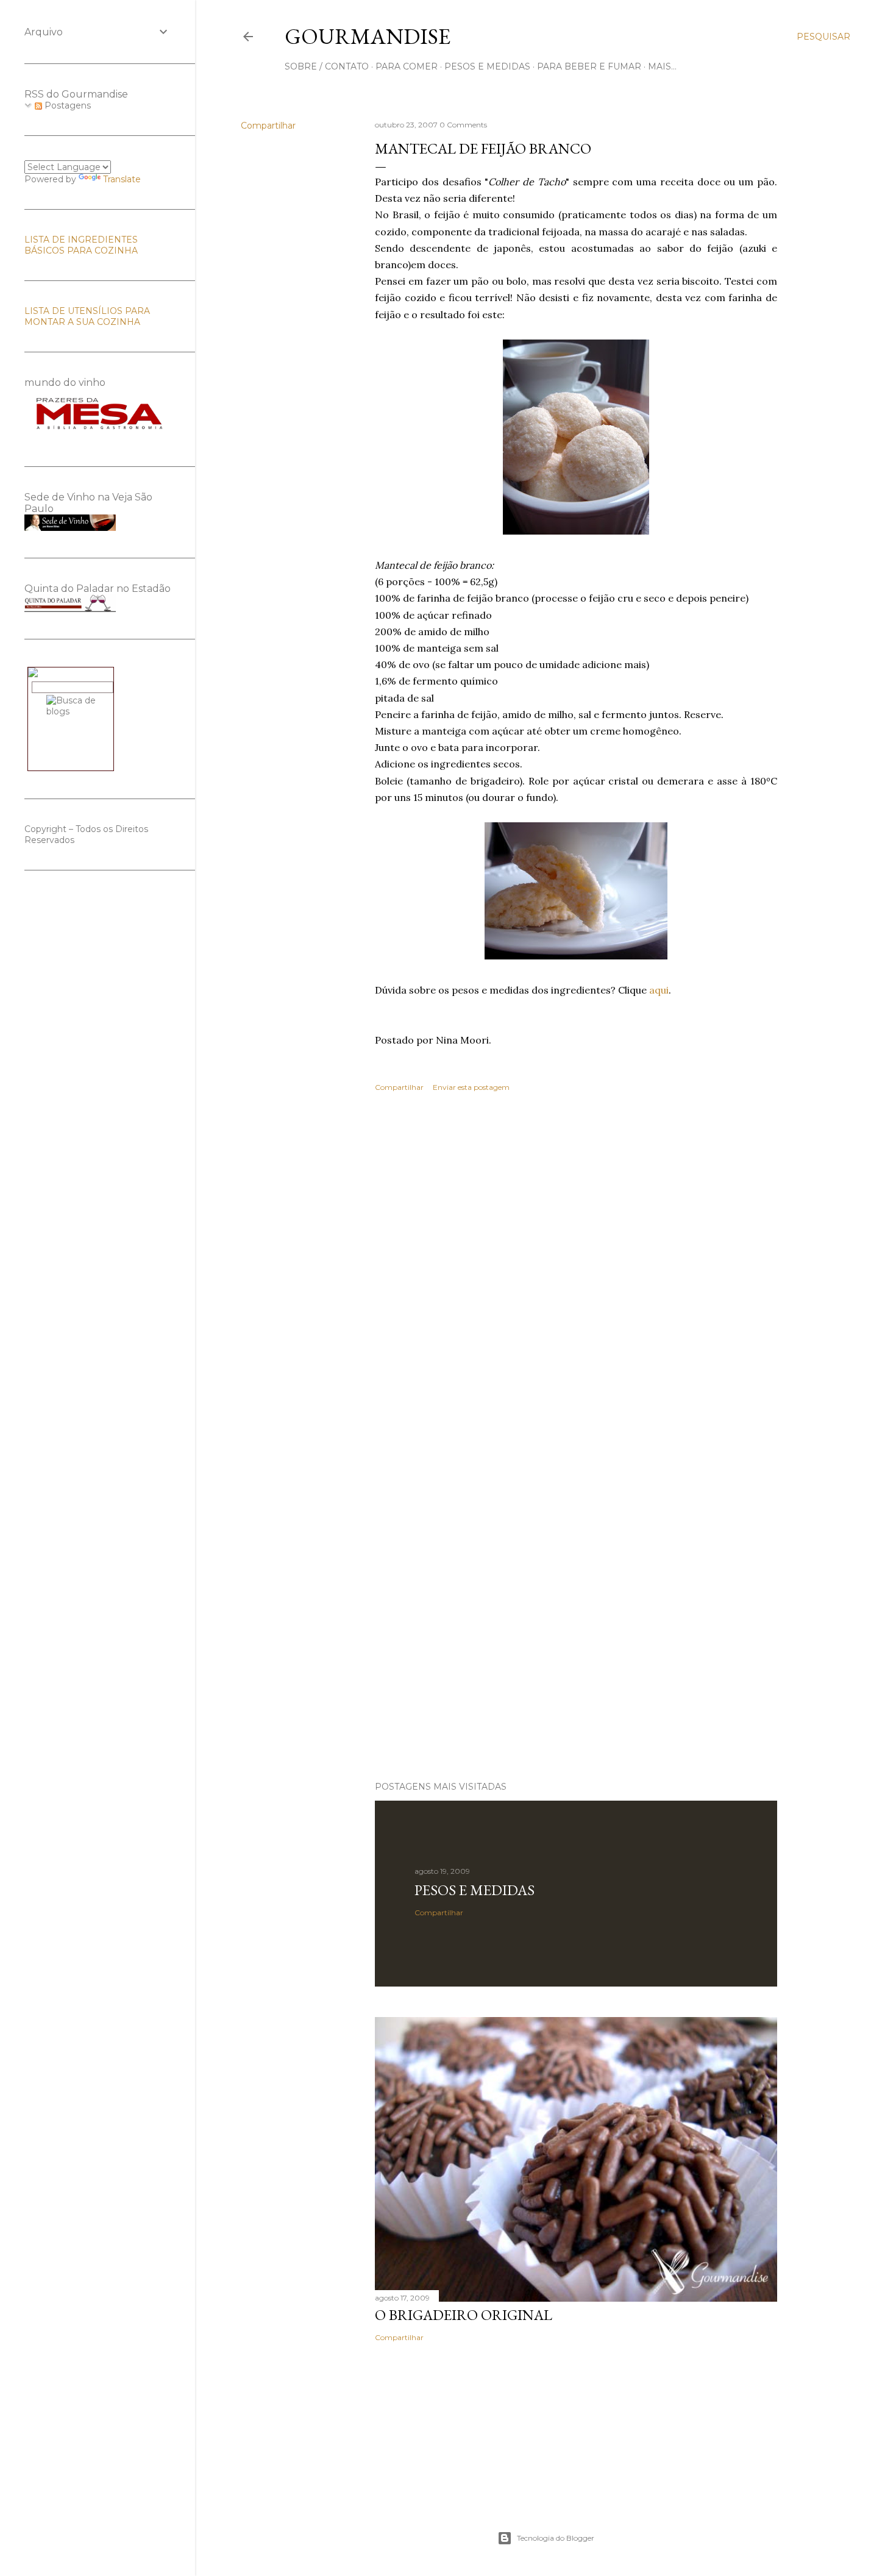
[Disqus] (576, 1279)
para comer (407, 66)
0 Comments (463, 125)
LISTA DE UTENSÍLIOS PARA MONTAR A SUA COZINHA (87, 316)
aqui (659, 990)
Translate (122, 179)
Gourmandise (368, 36)
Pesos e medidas (475, 1890)
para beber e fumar (589, 66)
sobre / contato (327, 66)
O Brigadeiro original (464, 2315)
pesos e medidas (487, 66)
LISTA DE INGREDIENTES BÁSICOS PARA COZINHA (81, 245)
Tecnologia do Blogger (556, 2538)
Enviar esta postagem (471, 1087)
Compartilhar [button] (268, 126)
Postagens (66, 105)
